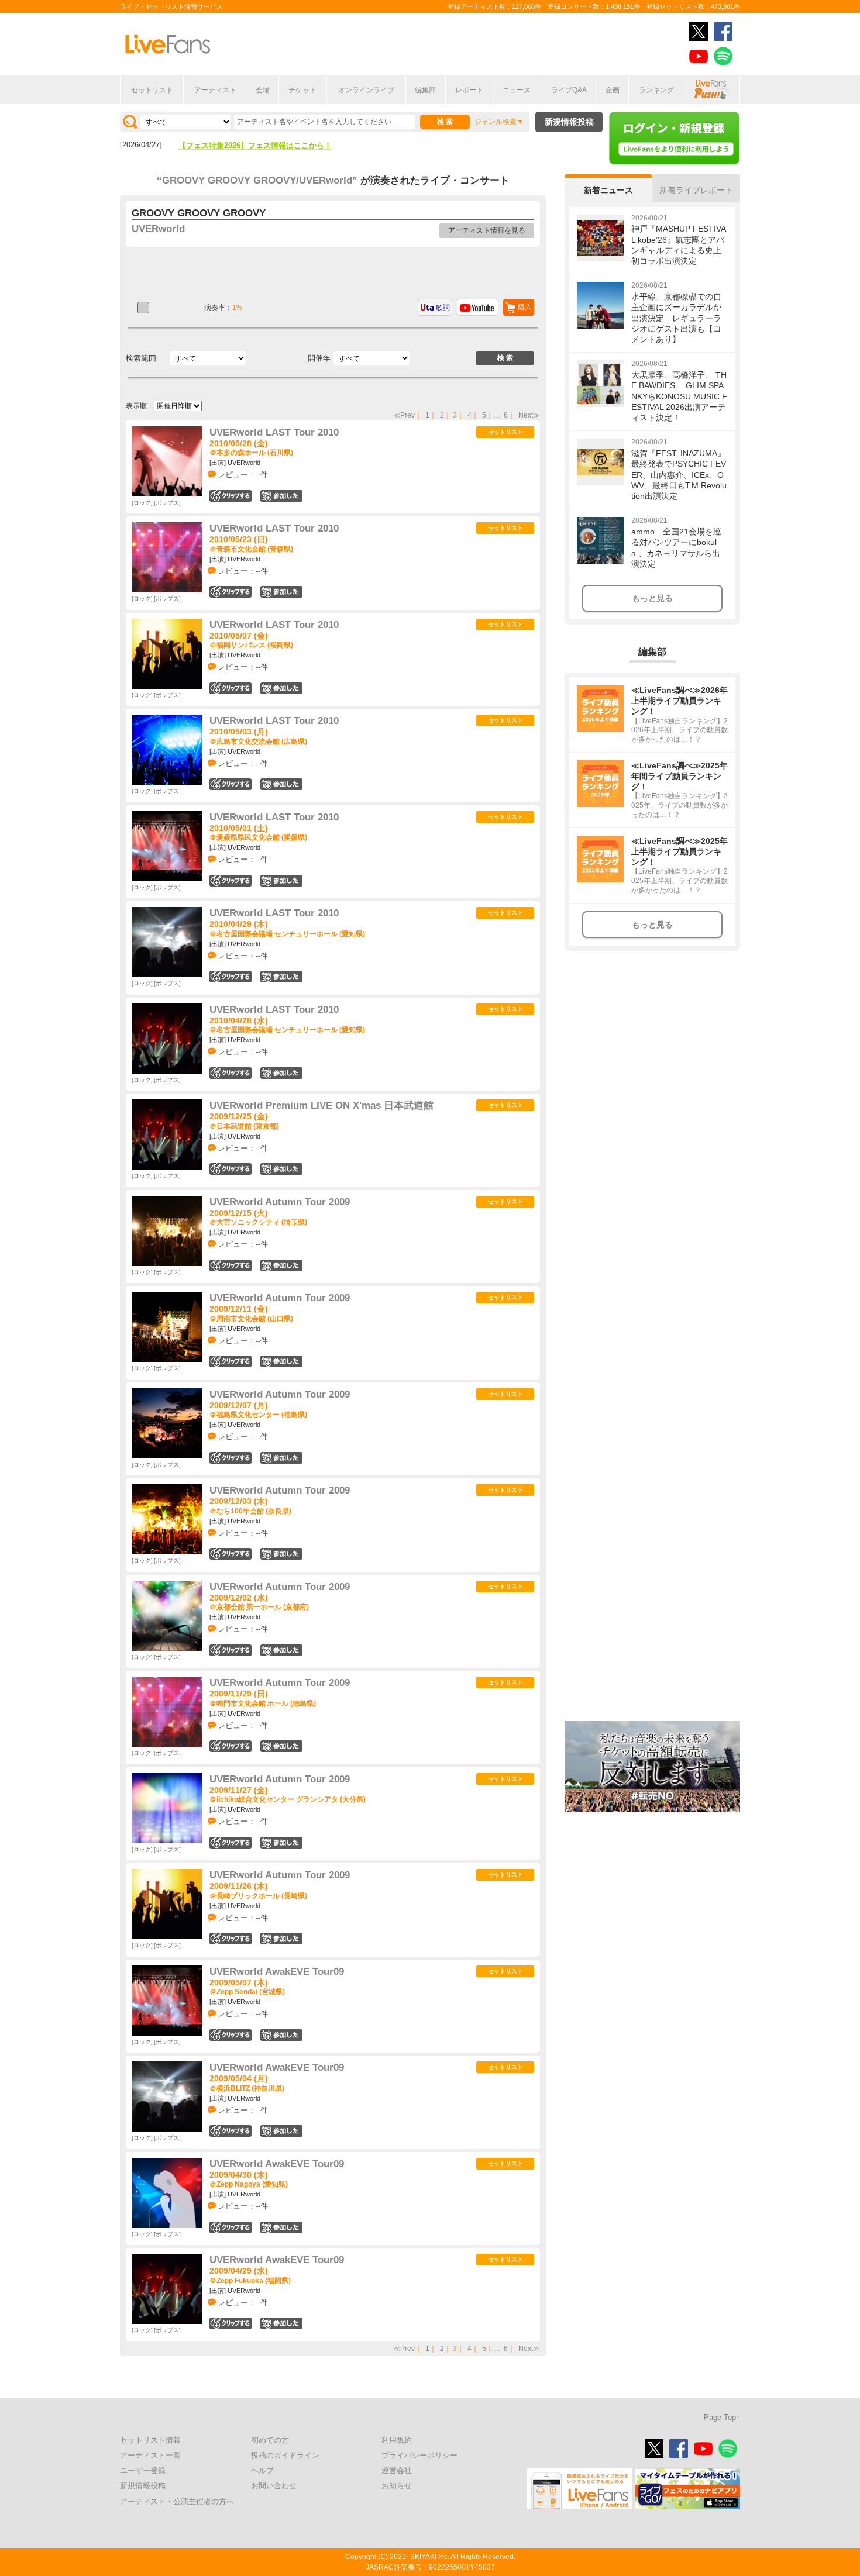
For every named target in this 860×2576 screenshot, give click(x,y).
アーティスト (215, 90)
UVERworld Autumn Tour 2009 (280, 1202)
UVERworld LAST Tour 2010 (274, 432)
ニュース (517, 90)
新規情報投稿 (569, 122)
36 (281, 1169)
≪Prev (404, 415)
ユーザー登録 (143, 2470)
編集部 (425, 90)
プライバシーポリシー (419, 2455)
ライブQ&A (569, 90)
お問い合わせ (274, 2486)
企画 (613, 90)
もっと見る (652, 598)
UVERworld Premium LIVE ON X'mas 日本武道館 (321, 1106)
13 (281, 1554)
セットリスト (152, 90)
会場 (263, 90)
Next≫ (529, 415)
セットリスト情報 (150, 2440)
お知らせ (397, 2486)
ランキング (656, 90)
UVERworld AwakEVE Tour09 (277, 1972)
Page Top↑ (722, 2417)
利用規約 (397, 2440)
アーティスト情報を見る (487, 230)
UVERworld (158, 229)
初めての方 (270, 2440)
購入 (525, 307)
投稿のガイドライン (285, 2455)
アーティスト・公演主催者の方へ (177, 2501)
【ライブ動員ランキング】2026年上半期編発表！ (263, 146)
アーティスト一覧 (150, 2455)
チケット (302, 90)
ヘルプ (262, 2470)
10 (281, 977)
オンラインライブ (366, 90)
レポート (469, 90)
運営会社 (397, 2470)
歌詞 (443, 308)
